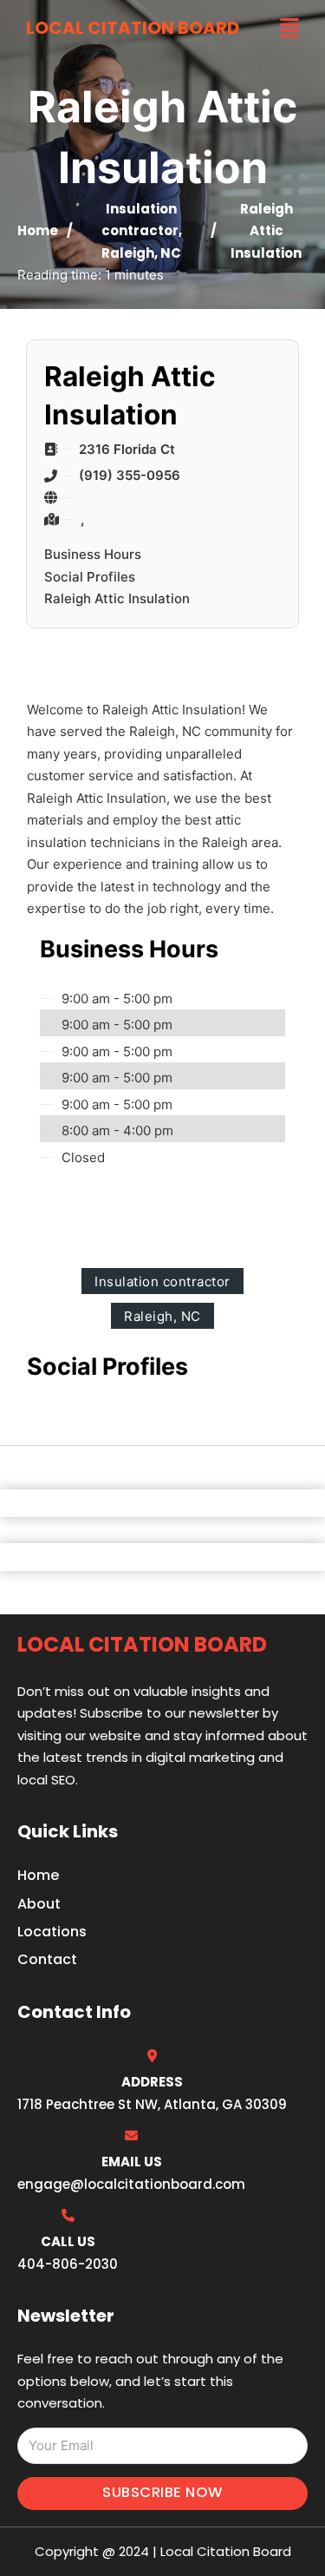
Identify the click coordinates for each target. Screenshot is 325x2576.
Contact (47, 1959)
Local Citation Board (133, 28)
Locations (52, 1932)
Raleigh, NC (141, 253)
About (39, 1904)
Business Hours (93, 554)
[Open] (289, 28)
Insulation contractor (162, 1281)
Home (38, 230)
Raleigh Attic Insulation (117, 598)
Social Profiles (90, 577)
